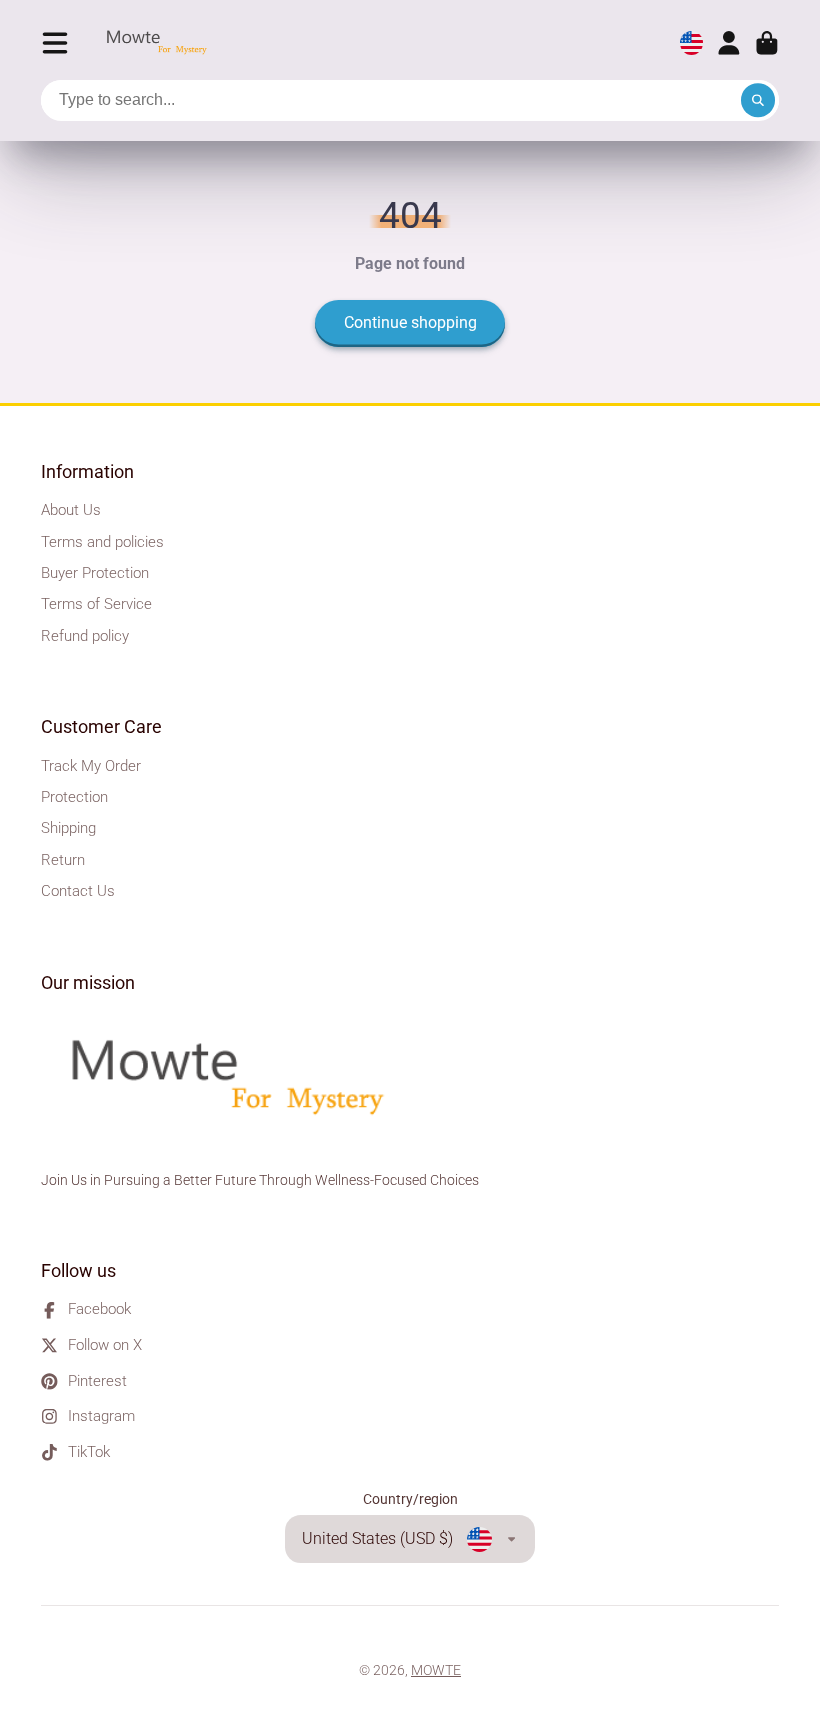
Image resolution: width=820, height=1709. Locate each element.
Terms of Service (96, 604)
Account (729, 43)
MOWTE (436, 1670)
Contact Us (78, 891)
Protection (74, 797)
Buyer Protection (95, 573)
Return (63, 860)
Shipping (68, 828)
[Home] (162, 43)
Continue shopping (410, 322)
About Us (71, 510)
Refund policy (85, 636)
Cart (767, 43)
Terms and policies (102, 542)
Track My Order (91, 766)
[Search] (758, 101)
